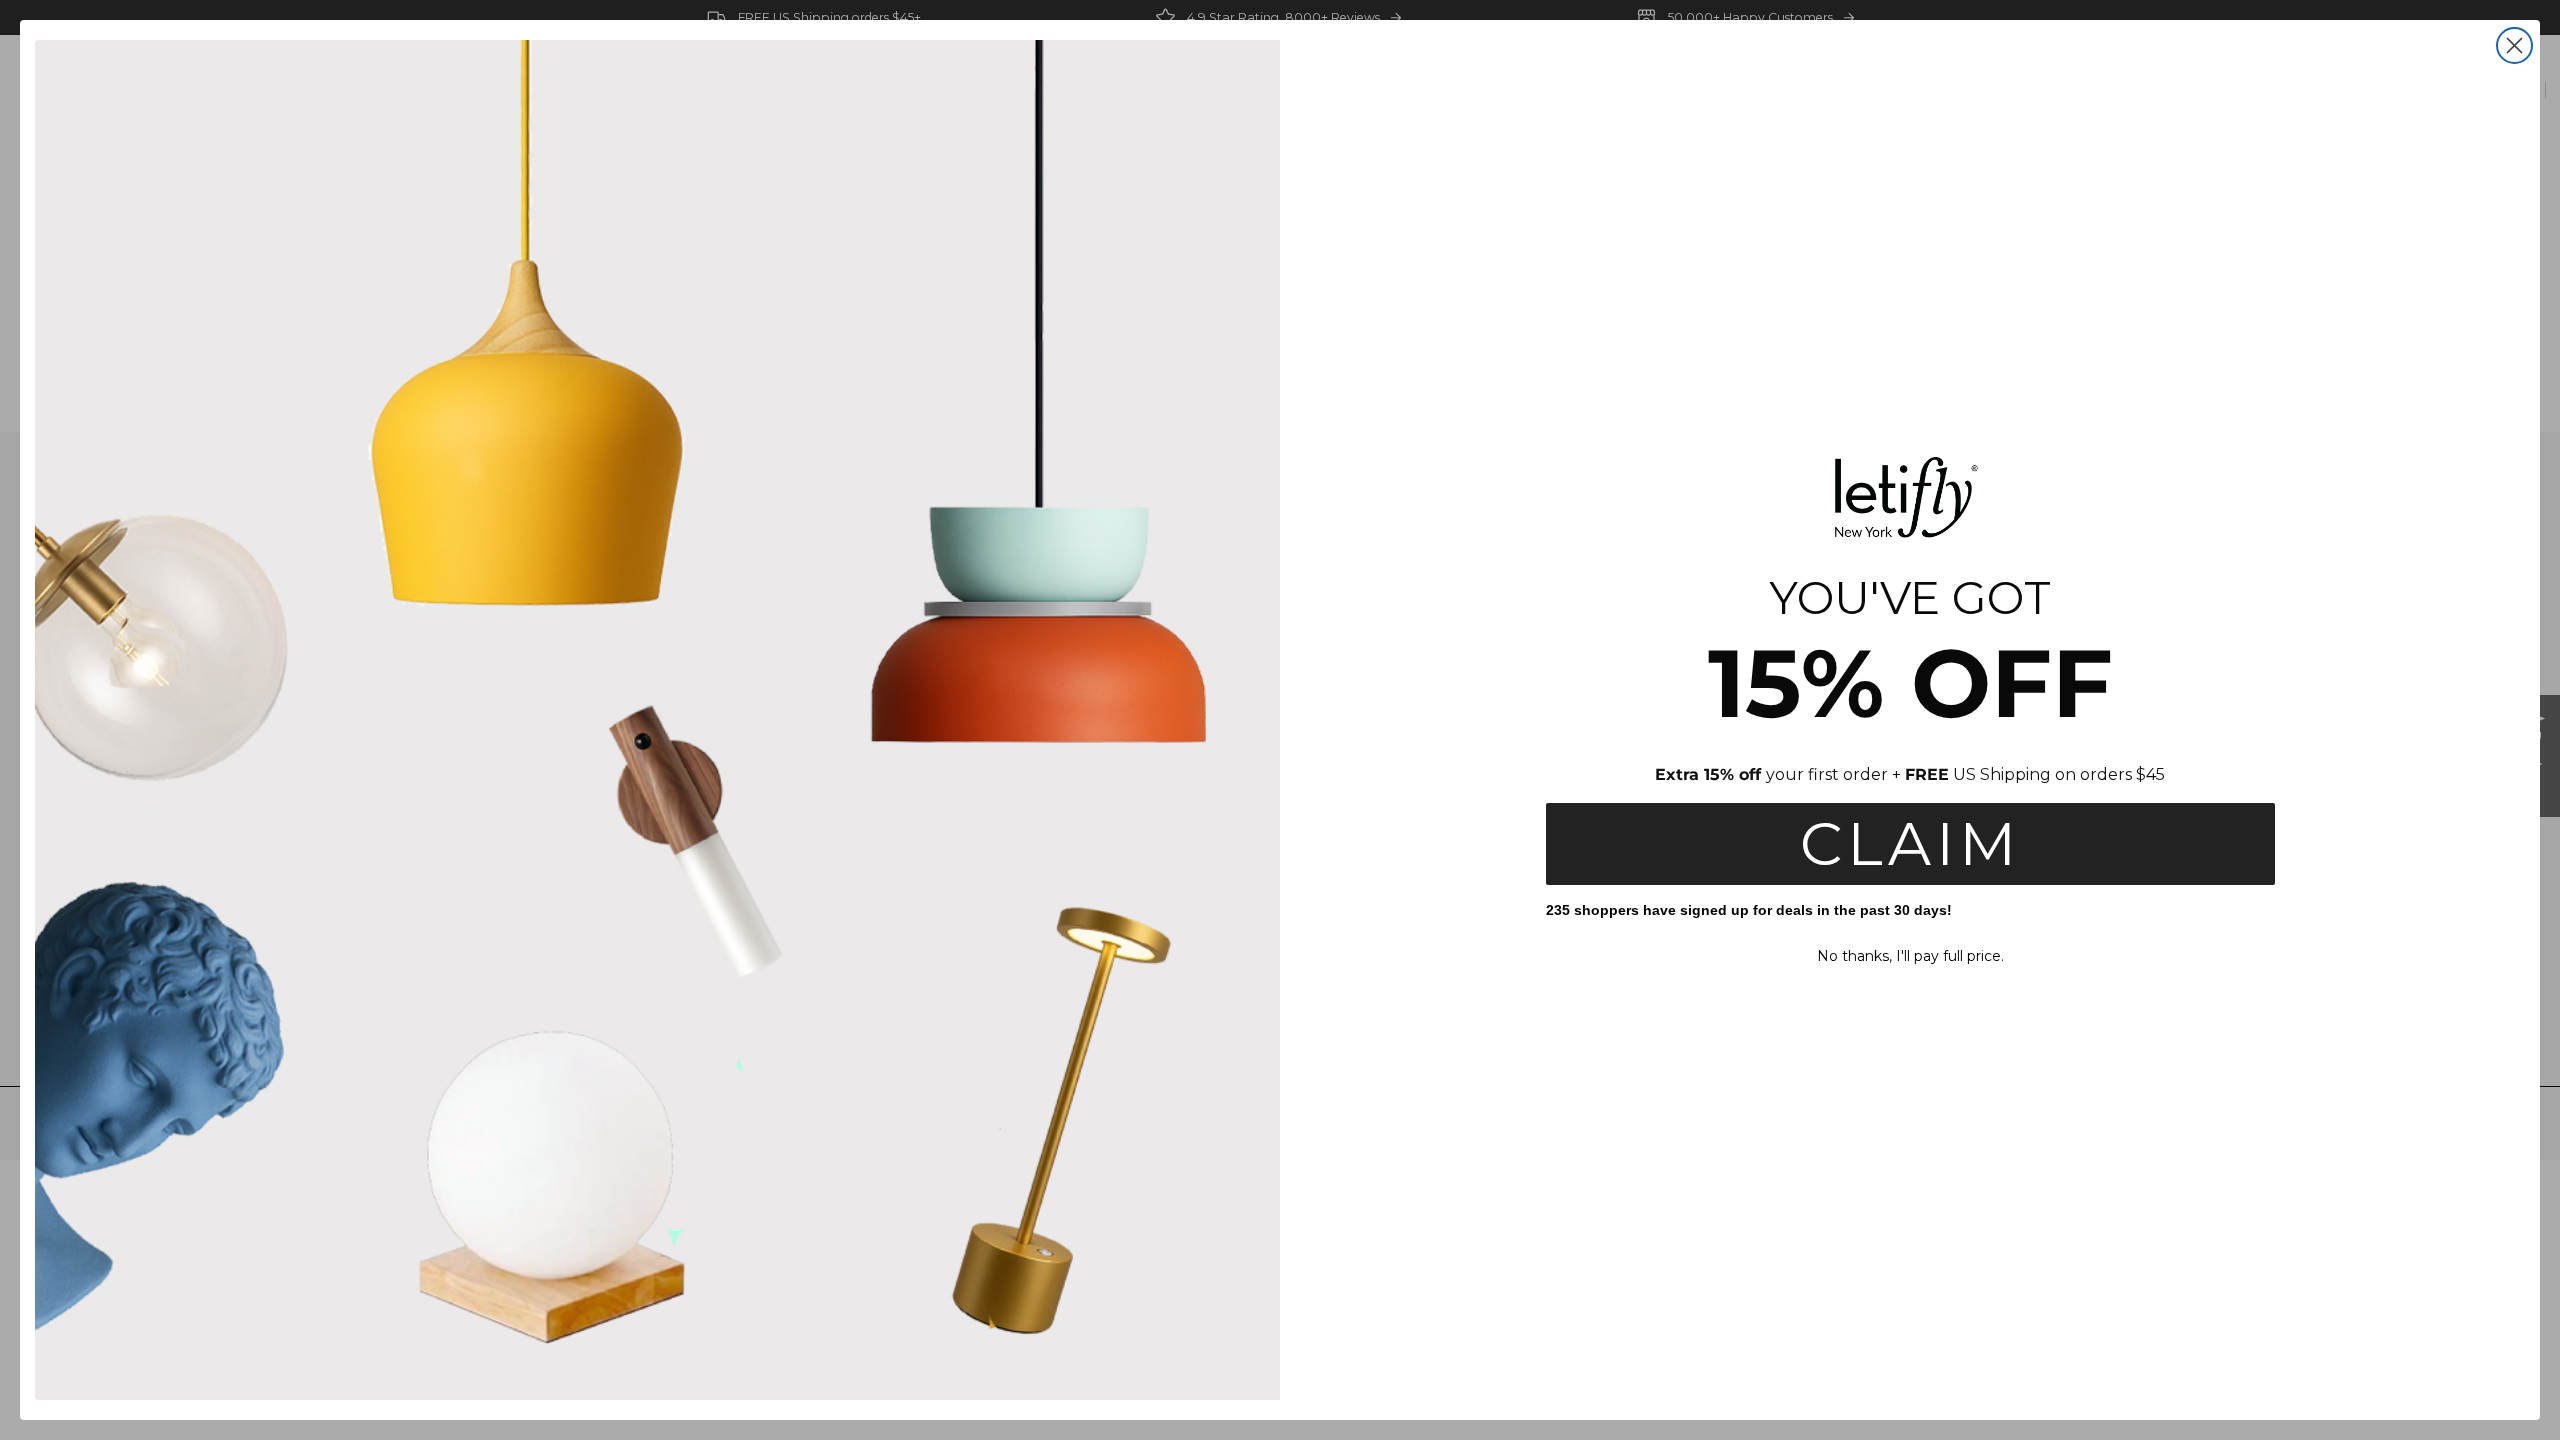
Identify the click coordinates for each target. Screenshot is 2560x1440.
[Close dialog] (2514, 45)
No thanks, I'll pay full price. (1910, 956)
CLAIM (1910, 843)
